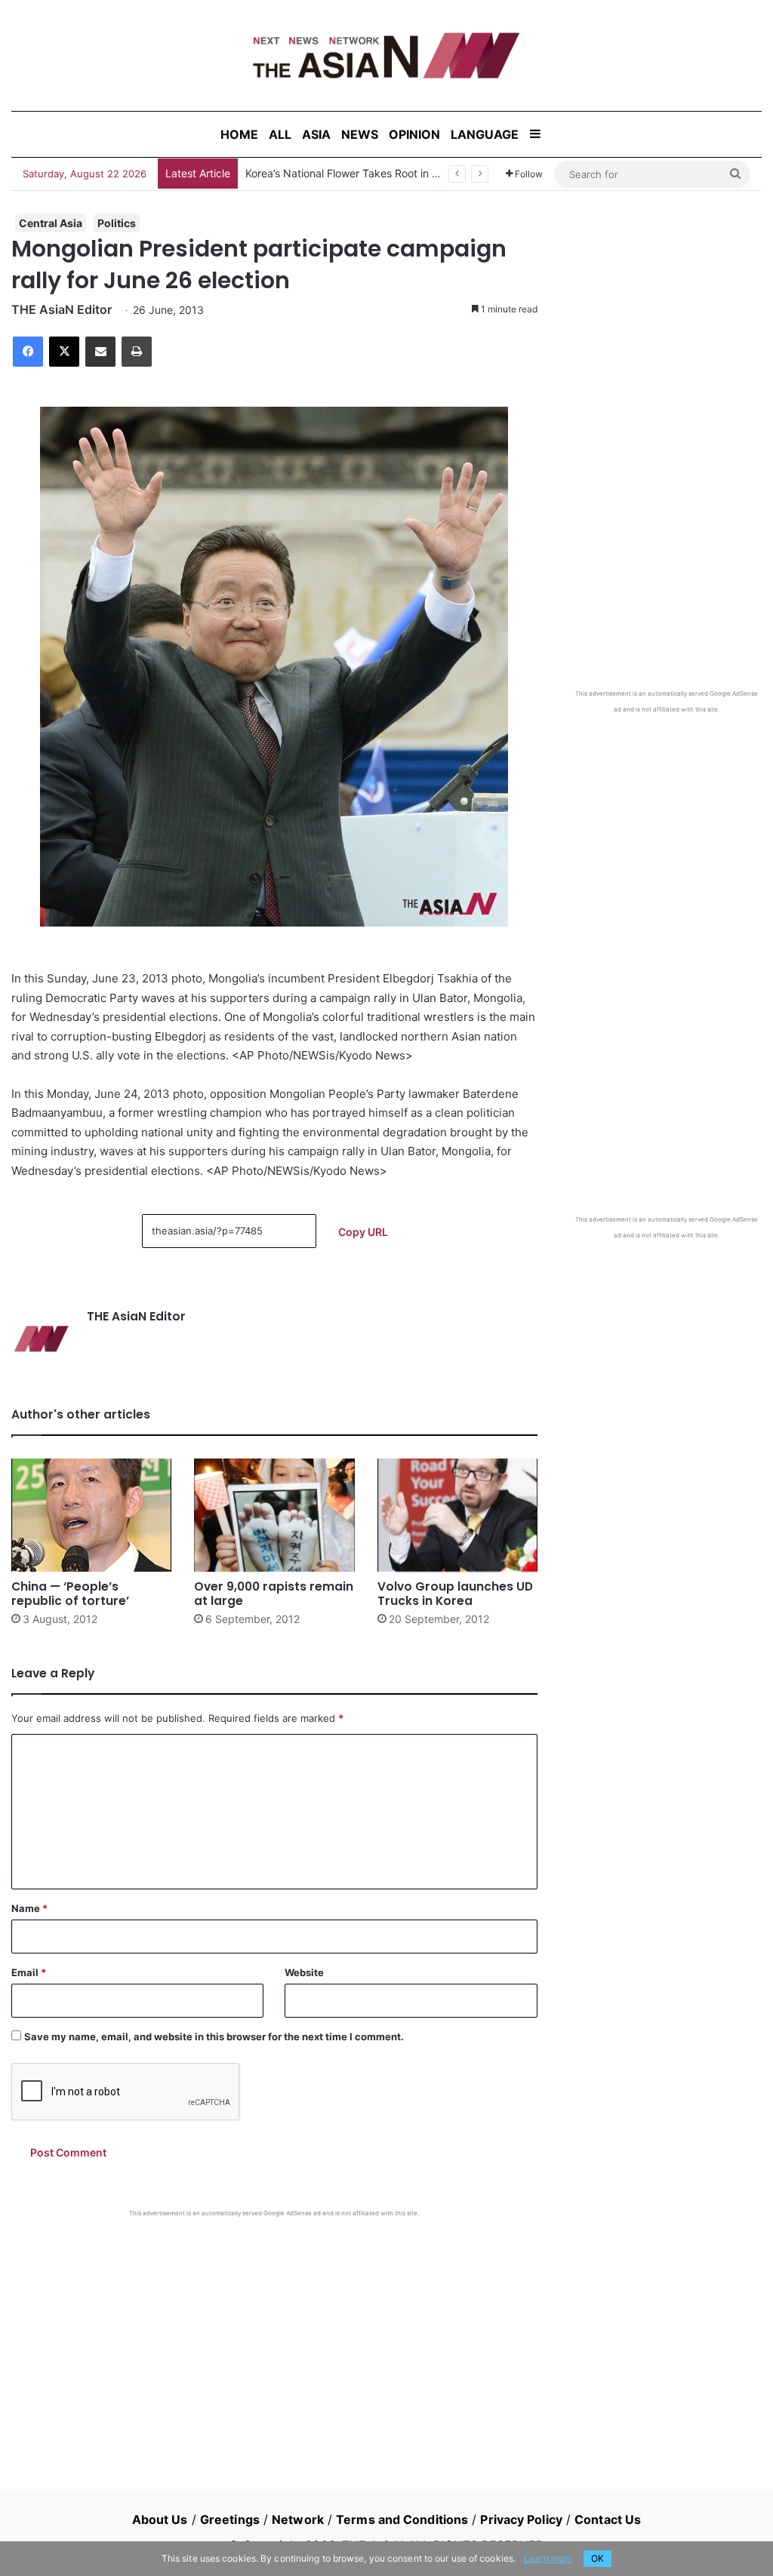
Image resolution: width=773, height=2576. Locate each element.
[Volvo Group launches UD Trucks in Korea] (457, 1515)
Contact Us (608, 2519)
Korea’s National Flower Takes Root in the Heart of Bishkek (389, 173)
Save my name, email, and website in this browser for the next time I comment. (214, 2037)
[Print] (137, 352)
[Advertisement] (274, 2331)
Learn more (548, 2558)
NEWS (360, 134)
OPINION (414, 134)
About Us (160, 2519)
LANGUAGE (485, 134)
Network (298, 2519)
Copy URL (363, 1232)
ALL (280, 134)
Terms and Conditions (402, 2519)
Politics (117, 223)
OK (597, 2558)
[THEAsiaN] (386, 55)
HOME (239, 134)
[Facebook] (28, 352)
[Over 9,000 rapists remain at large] (274, 1515)
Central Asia (51, 223)
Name (29, 1908)
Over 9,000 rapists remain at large (274, 1594)
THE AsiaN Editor (62, 309)
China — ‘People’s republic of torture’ (70, 1594)
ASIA (316, 134)
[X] (64, 352)
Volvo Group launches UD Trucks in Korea (455, 1594)
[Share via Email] (100, 352)
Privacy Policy (521, 2519)
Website (304, 1972)
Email (29, 1972)
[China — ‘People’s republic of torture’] (91, 1515)
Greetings (230, 2519)
